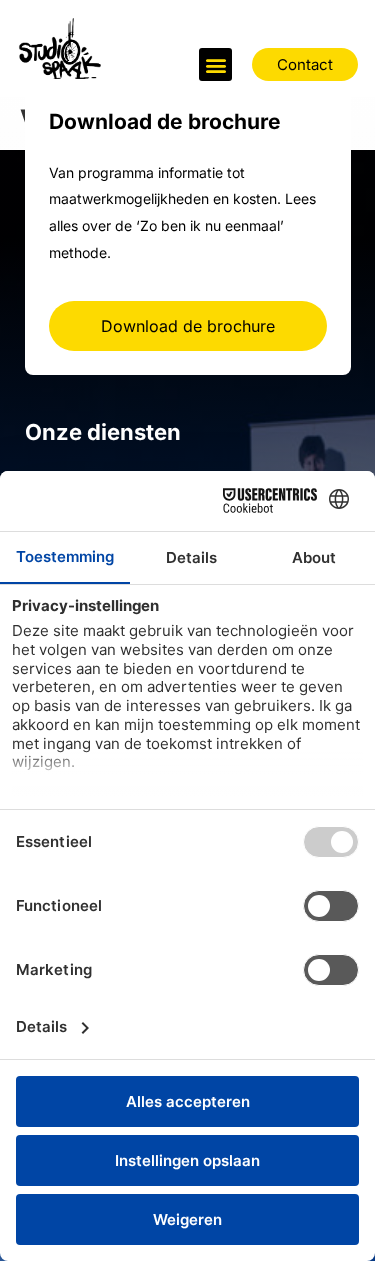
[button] (215, 64)
